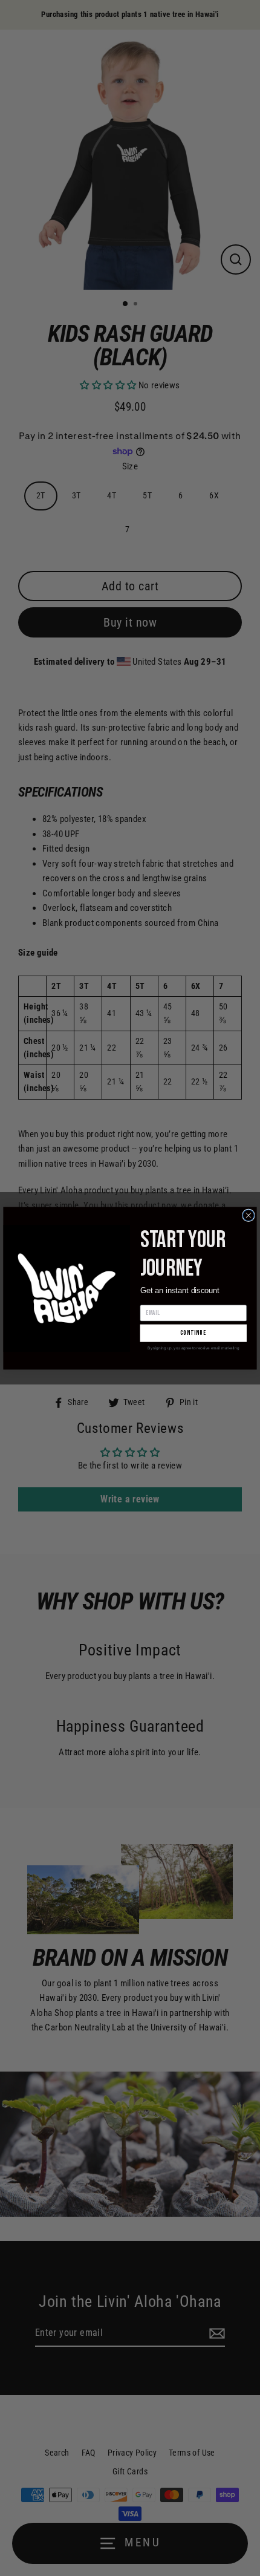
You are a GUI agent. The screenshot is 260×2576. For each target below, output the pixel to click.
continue (193, 1333)
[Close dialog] (249, 1215)
